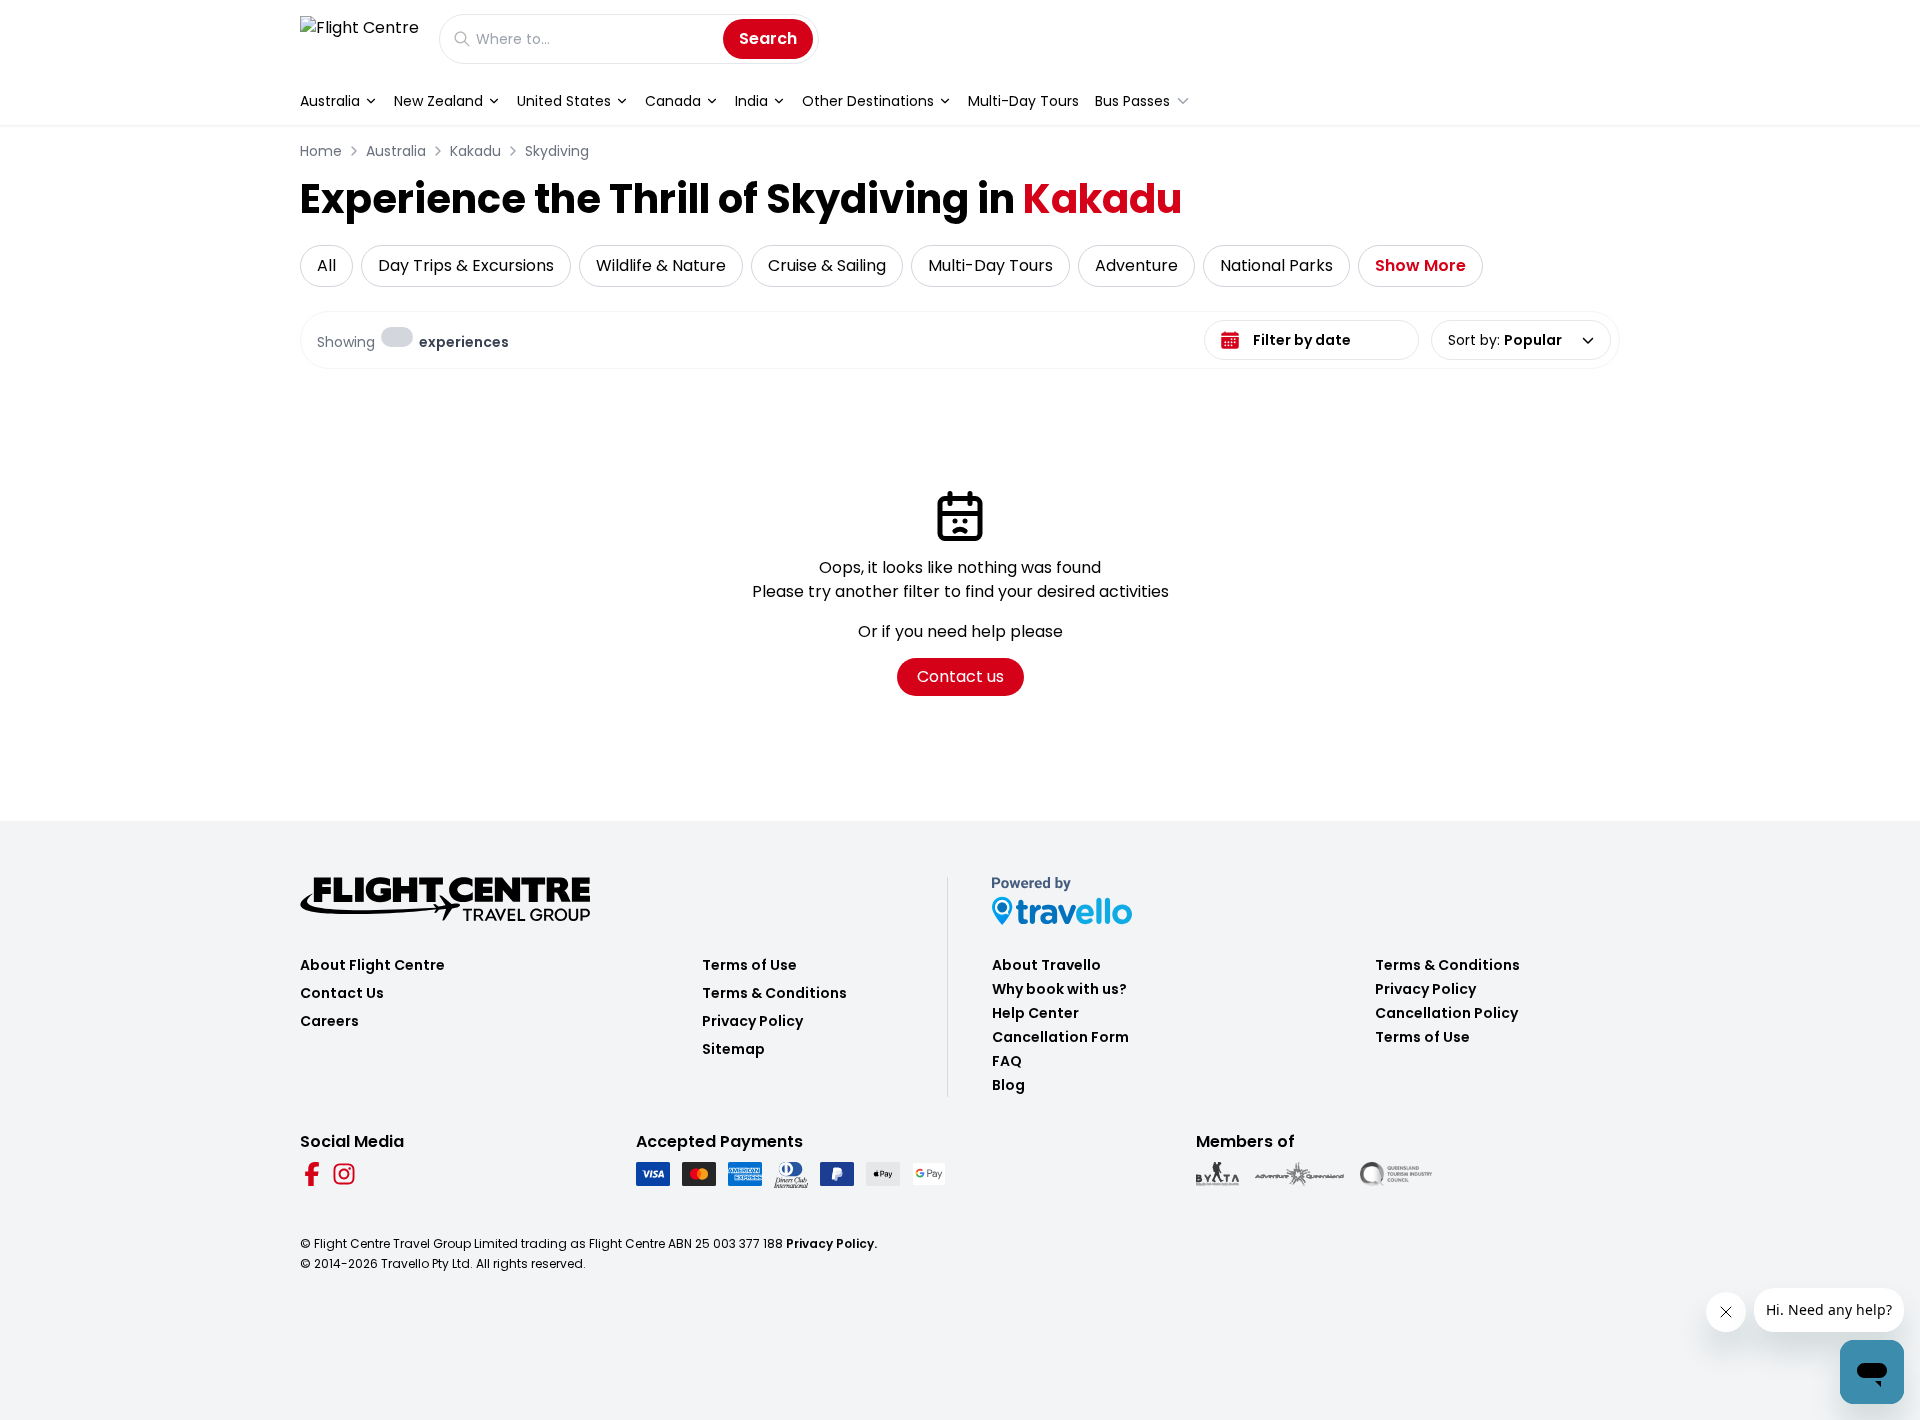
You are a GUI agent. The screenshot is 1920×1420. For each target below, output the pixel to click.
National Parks (1276, 265)
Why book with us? (1059, 989)
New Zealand (438, 101)
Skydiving (557, 151)
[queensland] (1396, 1174)
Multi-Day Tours (1023, 101)
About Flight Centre (372, 965)
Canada (673, 101)
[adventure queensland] (1299, 1174)
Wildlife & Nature (661, 265)
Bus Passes (1132, 101)
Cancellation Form (1060, 1037)
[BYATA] (1217, 1174)
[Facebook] (312, 1174)
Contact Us (342, 993)
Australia (330, 101)
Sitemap (733, 1049)
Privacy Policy (752, 1021)
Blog (1008, 1085)
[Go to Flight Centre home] (359, 38)
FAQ (1007, 1061)
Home (321, 151)
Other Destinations (868, 101)
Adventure (1136, 265)
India (751, 101)
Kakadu (475, 151)
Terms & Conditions (774, 993)
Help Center (1035, 1013)
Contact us (960, 676)
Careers (329, 1021)
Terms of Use (749, 965)
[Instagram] (344, 1174)
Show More (1420, 265)
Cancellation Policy (1446, 1013)
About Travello (1046, 965)
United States (564, 101)
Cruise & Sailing (827, 265)
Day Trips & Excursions (466, 265)
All (326, 265)
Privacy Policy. (831, 1243)
